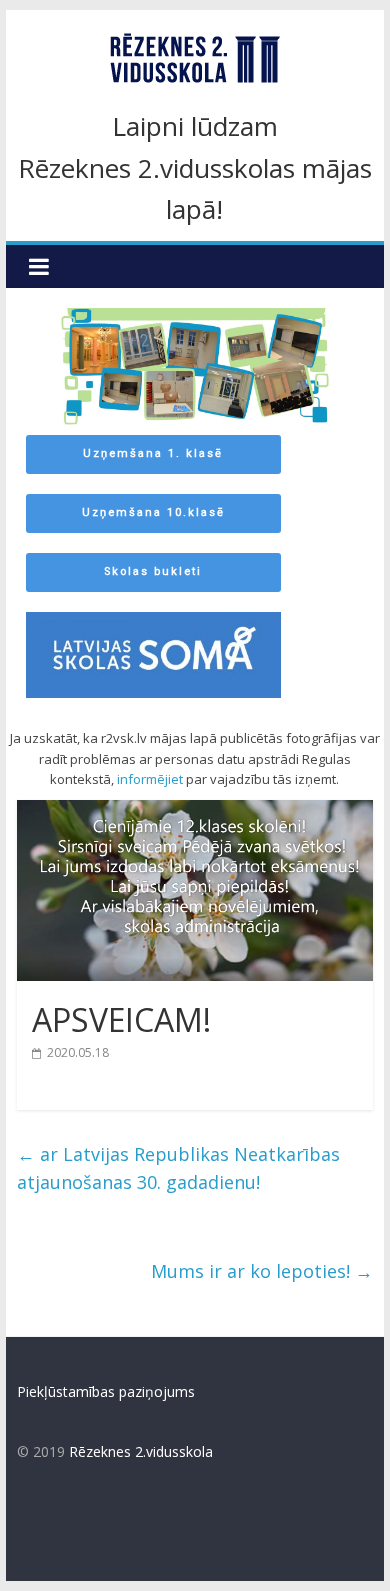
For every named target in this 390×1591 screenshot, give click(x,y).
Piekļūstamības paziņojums (106, 1391)
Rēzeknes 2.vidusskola (141, 1451)
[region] (195, 502)
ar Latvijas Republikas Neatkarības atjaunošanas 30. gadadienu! (178, 1168)
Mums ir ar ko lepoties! (262, 1271)
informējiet (150, 779)
